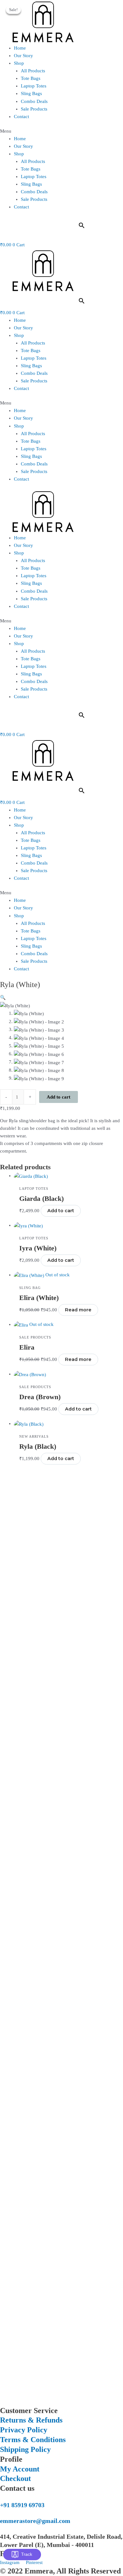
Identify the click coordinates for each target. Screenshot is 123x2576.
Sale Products (34, 109)
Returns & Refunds (31, 2420)
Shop (19, 63)
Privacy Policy (24, 2430)
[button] (61, 131)
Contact (21, 117)
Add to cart (59, 1097)
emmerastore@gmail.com (35, 2521)
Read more (78, 1310)
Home (20, 48)
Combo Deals (34, 101)
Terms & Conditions (33, 2440)
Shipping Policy (25, 2449)
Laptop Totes (34, 86)
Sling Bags (31, 93)
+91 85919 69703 (22, 2505)
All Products (33, 71)
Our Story (23, 56)
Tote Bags (31, 78)
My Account (20, 2469)
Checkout (15, 2478)
